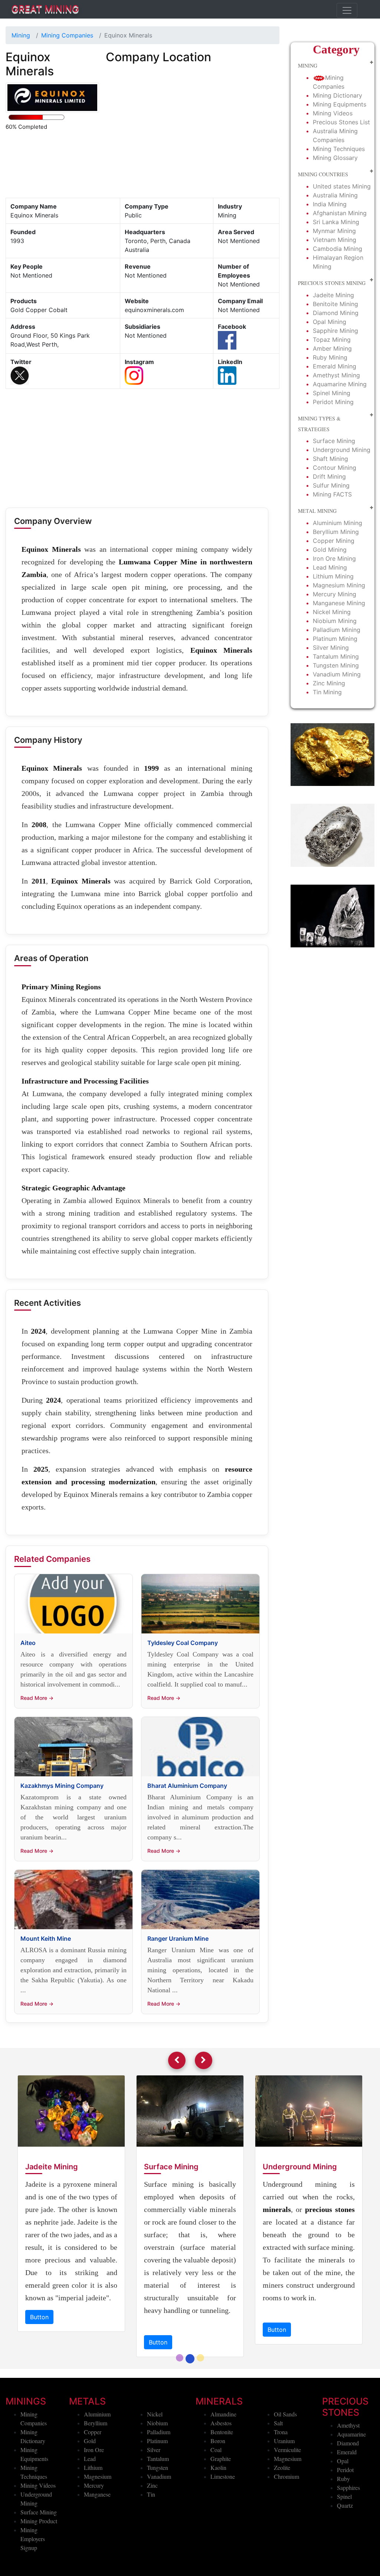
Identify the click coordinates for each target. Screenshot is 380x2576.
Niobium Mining (335, 621)
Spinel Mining (332, 393)
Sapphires (348, 2525)
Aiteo (28, 1643)
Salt (278, 2461)
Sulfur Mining (331, 485)
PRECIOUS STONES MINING (332, 283)
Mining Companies (67, 35)
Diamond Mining (336, 313)
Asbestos (221, 2461)
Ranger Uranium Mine (178, 1938)
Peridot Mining (333, 402)
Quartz (345, 2543)
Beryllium (96, 2461)
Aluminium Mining (338, 523)
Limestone (223, 2514)
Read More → (37, 1698)
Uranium (284, 2479)
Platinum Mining (335, 639)
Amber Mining (332, 348)
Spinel (344, 2534)
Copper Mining (334, 541)
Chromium (286, 2514)
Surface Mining (334, 441)
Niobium (157, 2461)
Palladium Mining (337, 630)
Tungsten (158, 2505)
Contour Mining (335, 468)
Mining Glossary (335, 158)
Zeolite (282, 2505)
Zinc (152, 2523)
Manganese (97, 2532)
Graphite (221, 2496)
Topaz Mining (332, 340)
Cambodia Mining (338, 249)
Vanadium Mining (337, 674)
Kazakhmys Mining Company (62, 1786)
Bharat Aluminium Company (187, 1786)
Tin (151, 2532)
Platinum (157, 2479)
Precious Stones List (341, 122)
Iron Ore (94, 2487)
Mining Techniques (339, 149)
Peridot (345, 2508)
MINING (308, 65)
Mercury (94, 2523)
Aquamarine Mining (340, 384)
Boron (218, 2479)
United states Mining (342, 186)
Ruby (343, 2516)
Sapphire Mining (335, 331)
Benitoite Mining (335, 304)
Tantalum (158, 2496)
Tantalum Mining (336, 656)
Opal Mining (330, 322)
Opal (343, 2499)
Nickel (155, 2452)
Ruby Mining (330, 357)
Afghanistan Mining (340, 213)
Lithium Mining (333, 576)
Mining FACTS (332, 494)
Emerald (347, 2490)
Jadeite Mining (333, 295)
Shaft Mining (330, 459)
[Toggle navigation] (347, 10)
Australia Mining (335, 195)
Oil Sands (285, 2452)
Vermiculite (287, 2487)
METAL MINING (317, 511)
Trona (281, 2470)
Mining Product (39, 2559)
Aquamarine (351, 2472)
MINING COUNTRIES (323, 174)
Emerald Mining (335, 366)
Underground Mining (342, 450)
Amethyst (348, 2463)
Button (40, 2380)
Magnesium (98, 2514)
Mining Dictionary (338, 95)
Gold (90, 2479)
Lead (90, 2496)
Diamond (348, 2481)
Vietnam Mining (335, 240)
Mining (21, 35)
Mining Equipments (340, 104)
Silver (154, 2487)
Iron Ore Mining (334, 558)
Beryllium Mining (336, 532)
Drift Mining (329, 476)
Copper (93, 2470)
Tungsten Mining (336, 665)
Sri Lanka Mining (336, 222)
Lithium (93, 2505)
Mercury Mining (335, 594)
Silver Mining (331, 648)
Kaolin (218, 2505)
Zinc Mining (329, 683)
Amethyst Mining (336, 375)
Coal (216, 2487)
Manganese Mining (339, 603)
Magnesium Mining (339, 585)
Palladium (159, 2470)
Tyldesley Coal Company (183, 1643)
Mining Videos (333, 113)
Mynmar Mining (334, 231)
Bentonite (222, 2470)
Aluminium (97, 2452)
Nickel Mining (332, 612)
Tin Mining (327, 692)
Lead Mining (330, 567)
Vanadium (159, 2514)
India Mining (330, 204)
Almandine (223, 2452)
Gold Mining (330, 550)
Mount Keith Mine (46, 1938)
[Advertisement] (142, 450)
